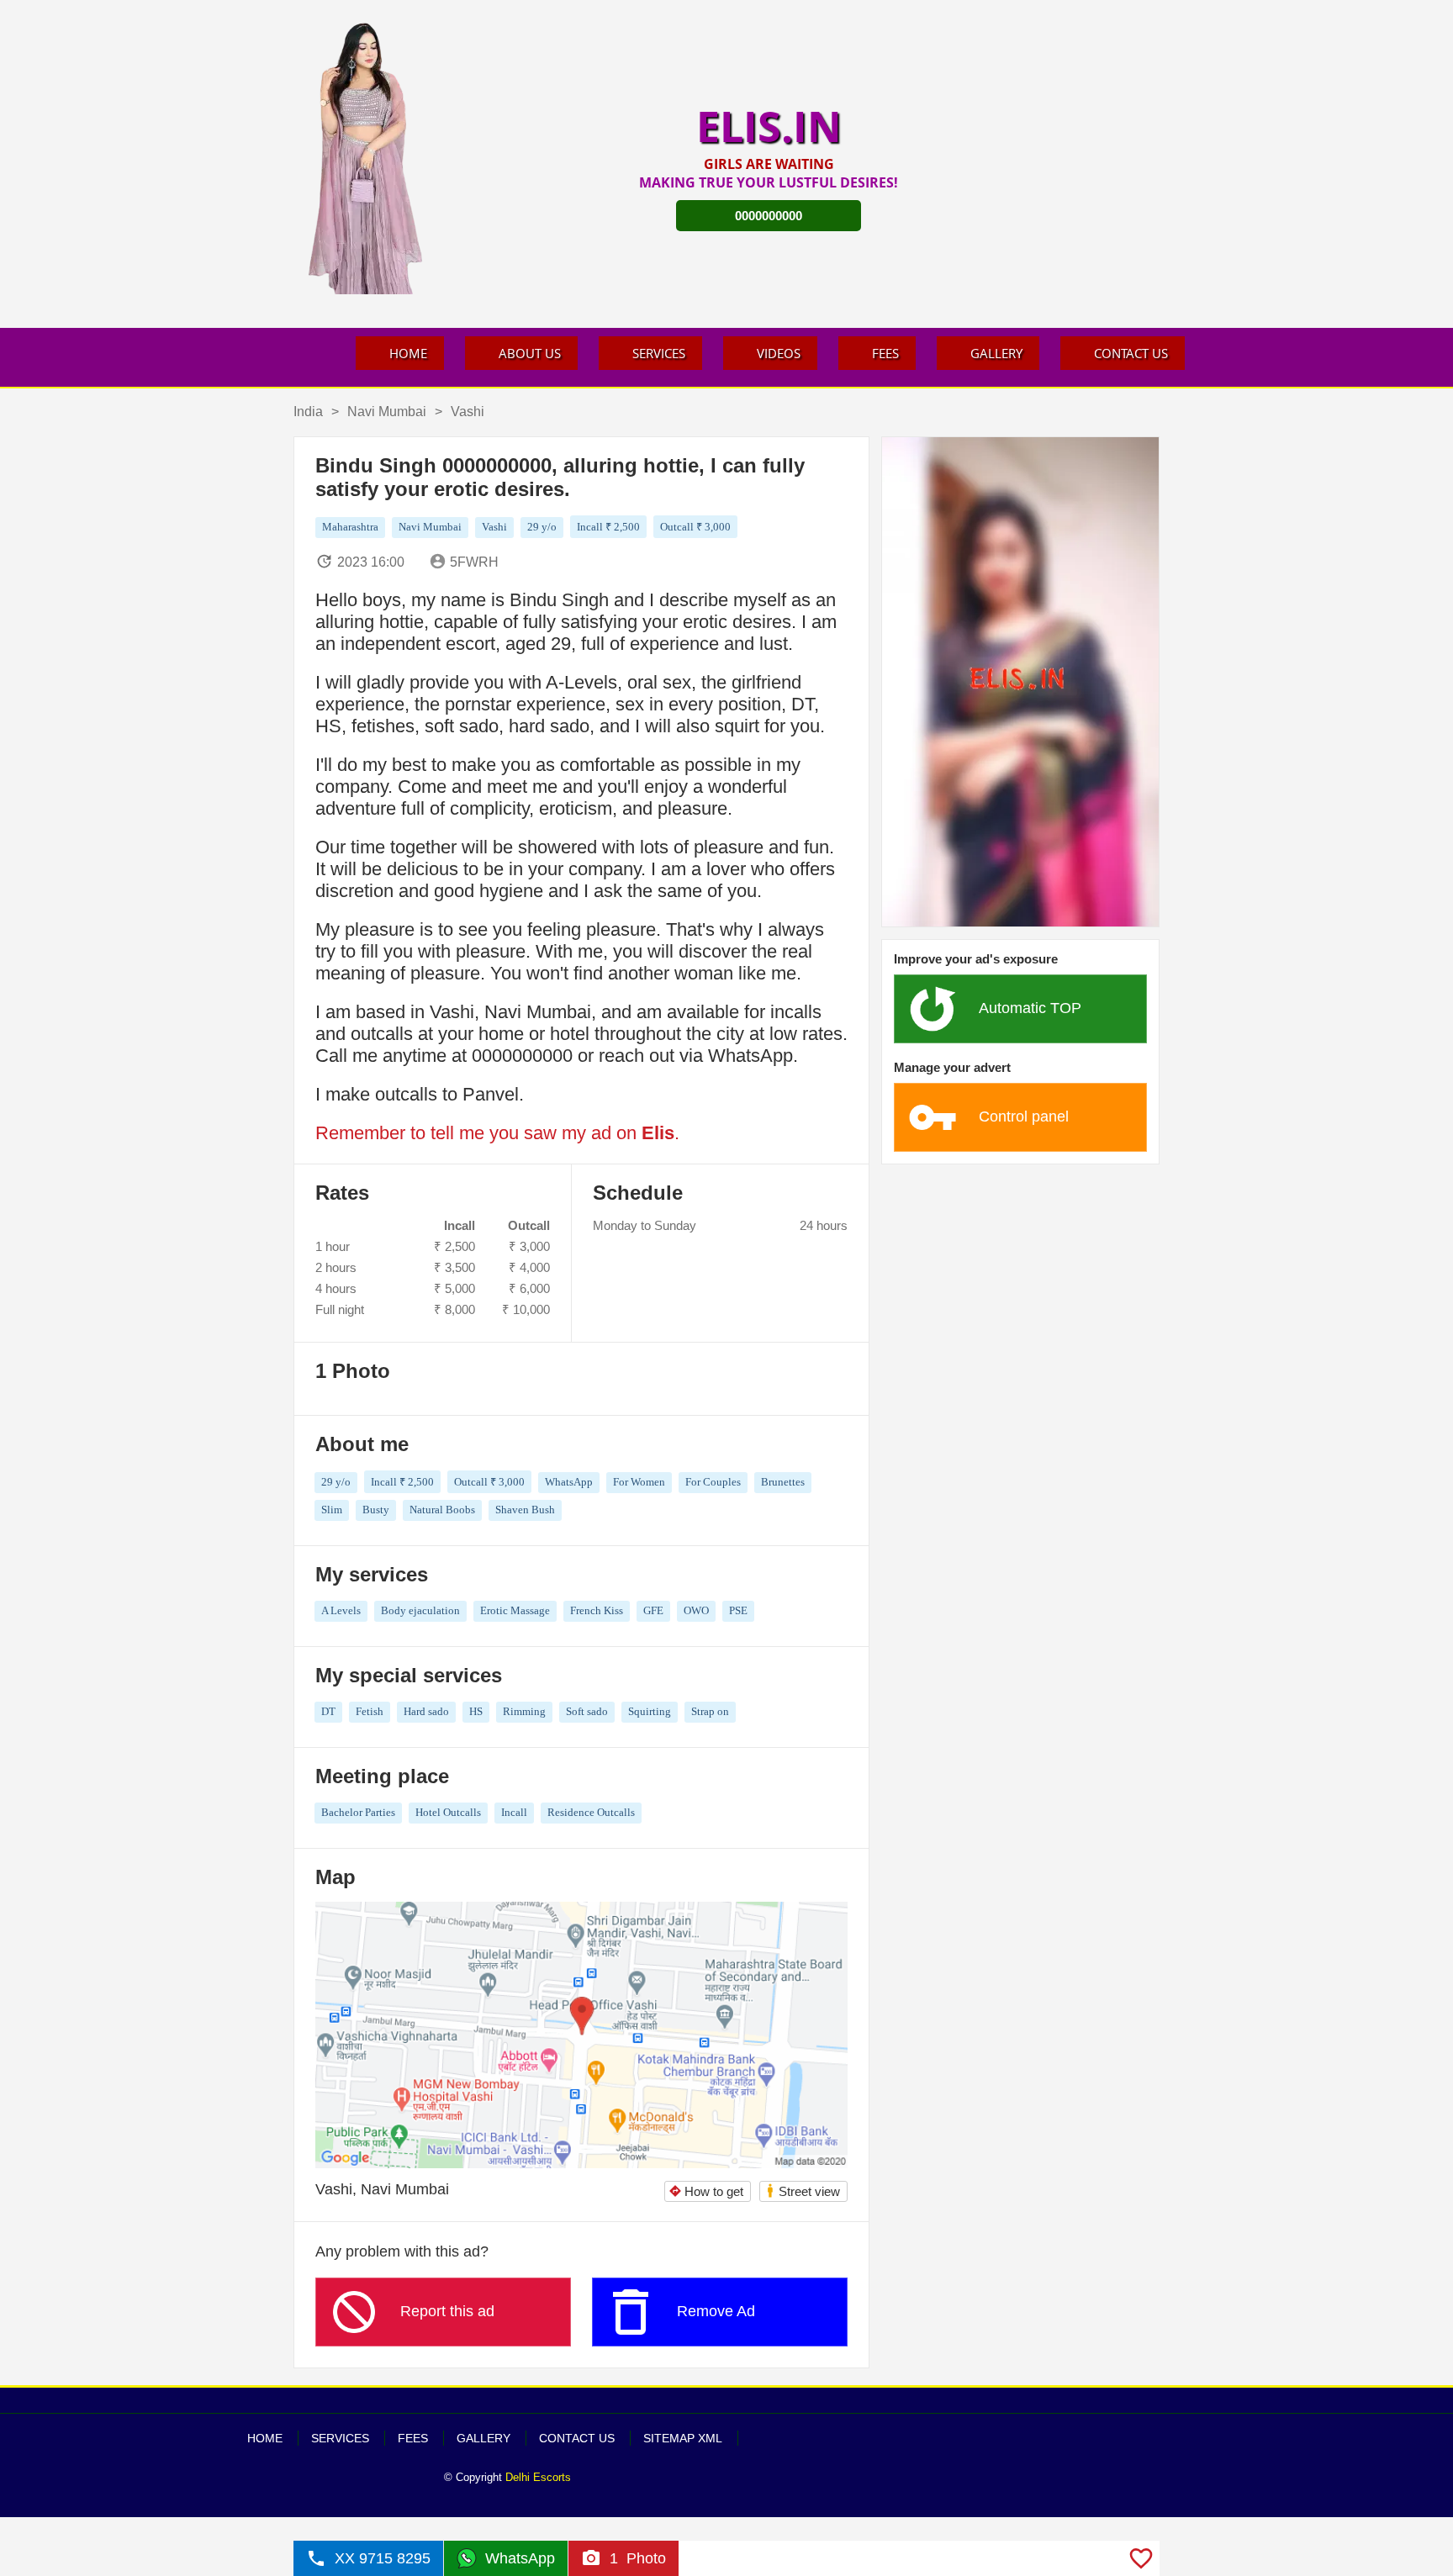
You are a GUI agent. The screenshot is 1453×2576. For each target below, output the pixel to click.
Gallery (996, 353)
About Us (530, 353)
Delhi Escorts (538, 2477)
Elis (658, 1133)
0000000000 (769, 216)
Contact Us (1131, 353)
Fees (885, 353)
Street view (803, 2191)
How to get (706, 2191)
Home (408, 353)
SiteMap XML (683, 2438)
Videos (779, 353)
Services (659, 353)
